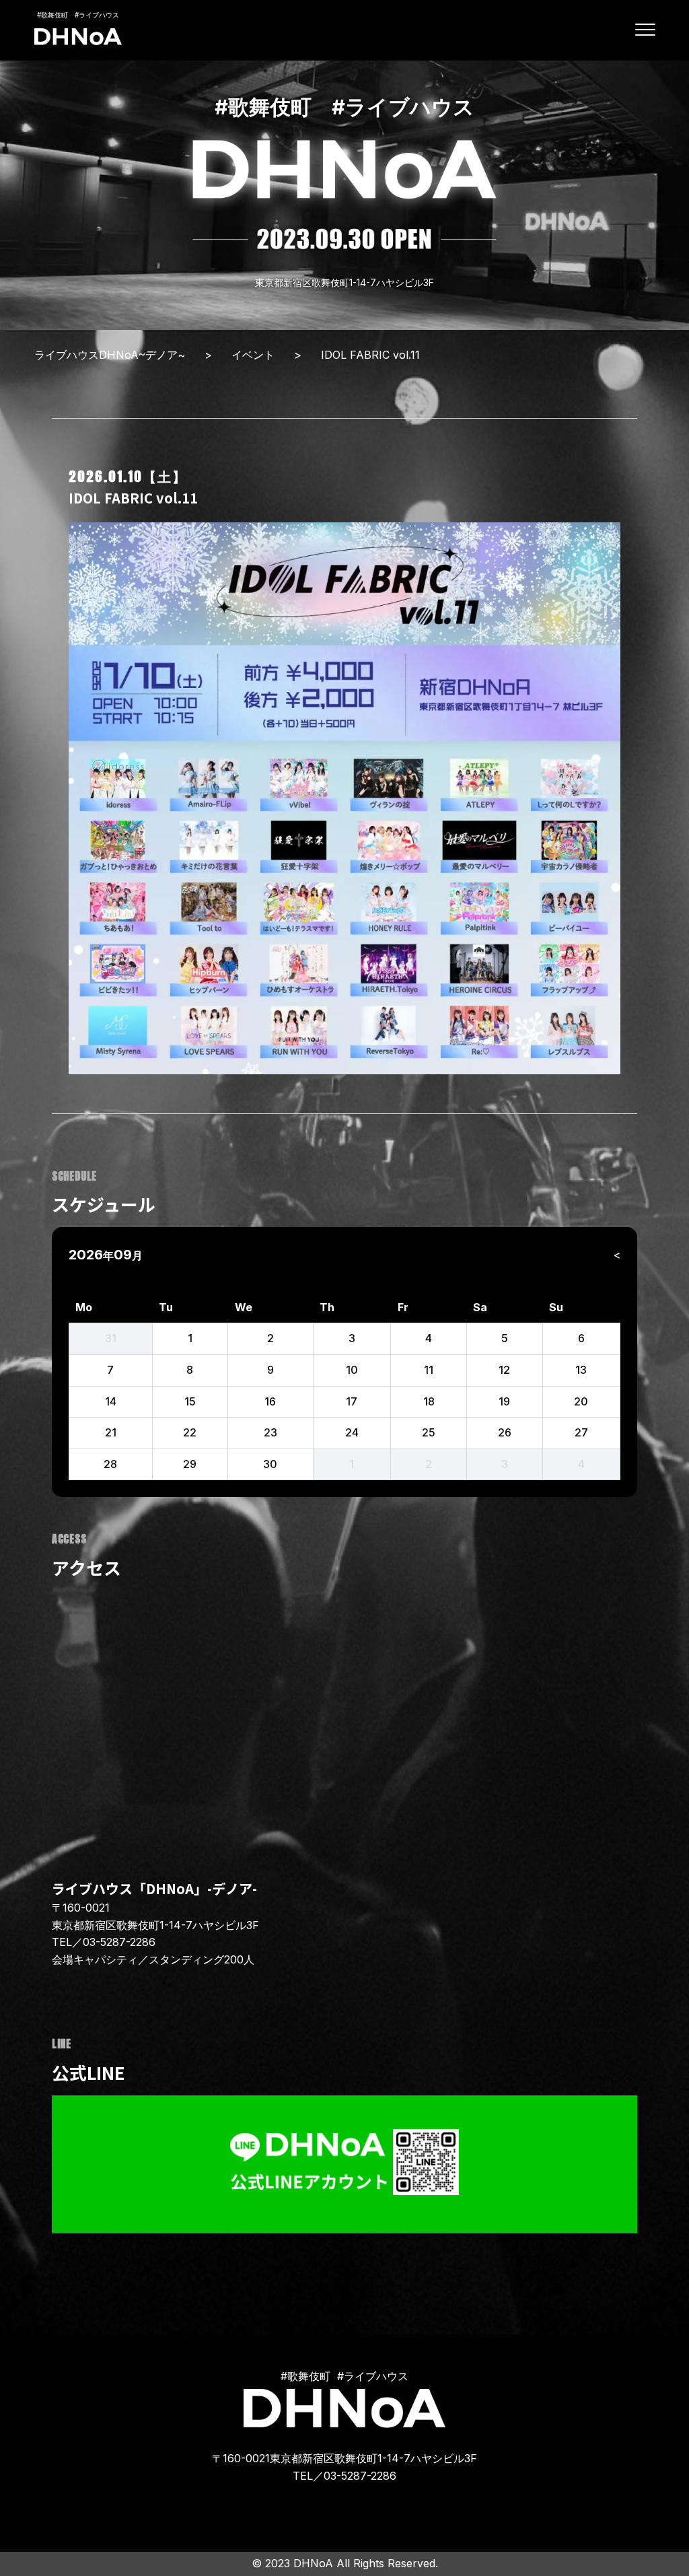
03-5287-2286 (119, 1942)
